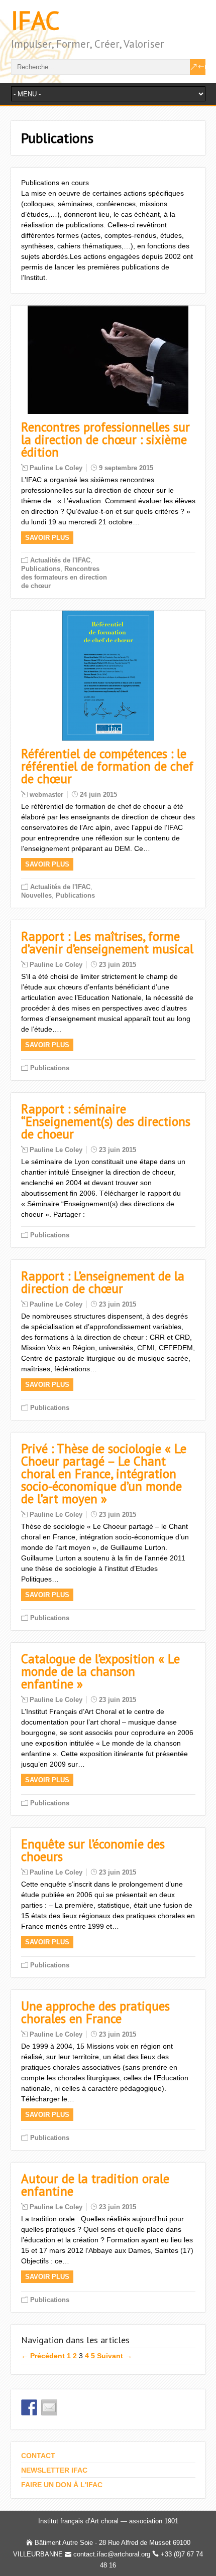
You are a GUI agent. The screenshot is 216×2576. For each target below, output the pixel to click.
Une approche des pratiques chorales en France (95, 2012)
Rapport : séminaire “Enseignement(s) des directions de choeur (106, 1121)
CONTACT (38, 2456)
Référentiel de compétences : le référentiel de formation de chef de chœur (107, 766)
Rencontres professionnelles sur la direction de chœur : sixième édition (105, 440)
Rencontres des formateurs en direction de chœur (64, 577)
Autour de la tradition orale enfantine (95, 2185)
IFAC (35, 20)
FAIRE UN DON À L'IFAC (62, 2485)
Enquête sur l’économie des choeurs (93, 1850)
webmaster (46, 795)
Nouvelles (36, 895)
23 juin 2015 (118, 965)
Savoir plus (47, 538)
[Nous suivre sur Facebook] (29, 2407)
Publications (41, 569)
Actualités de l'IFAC (60, 560)
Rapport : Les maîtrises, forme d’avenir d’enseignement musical (107, 943)
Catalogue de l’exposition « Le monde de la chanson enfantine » (100, 1671)
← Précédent (43, 2356)
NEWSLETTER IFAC (54, 2470)
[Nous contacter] (49, 2407)
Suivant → (115, 2356)
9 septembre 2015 (126, 468)
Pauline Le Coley (56, 468)
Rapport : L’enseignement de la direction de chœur (103, 1282)
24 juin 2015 (98, 795)
